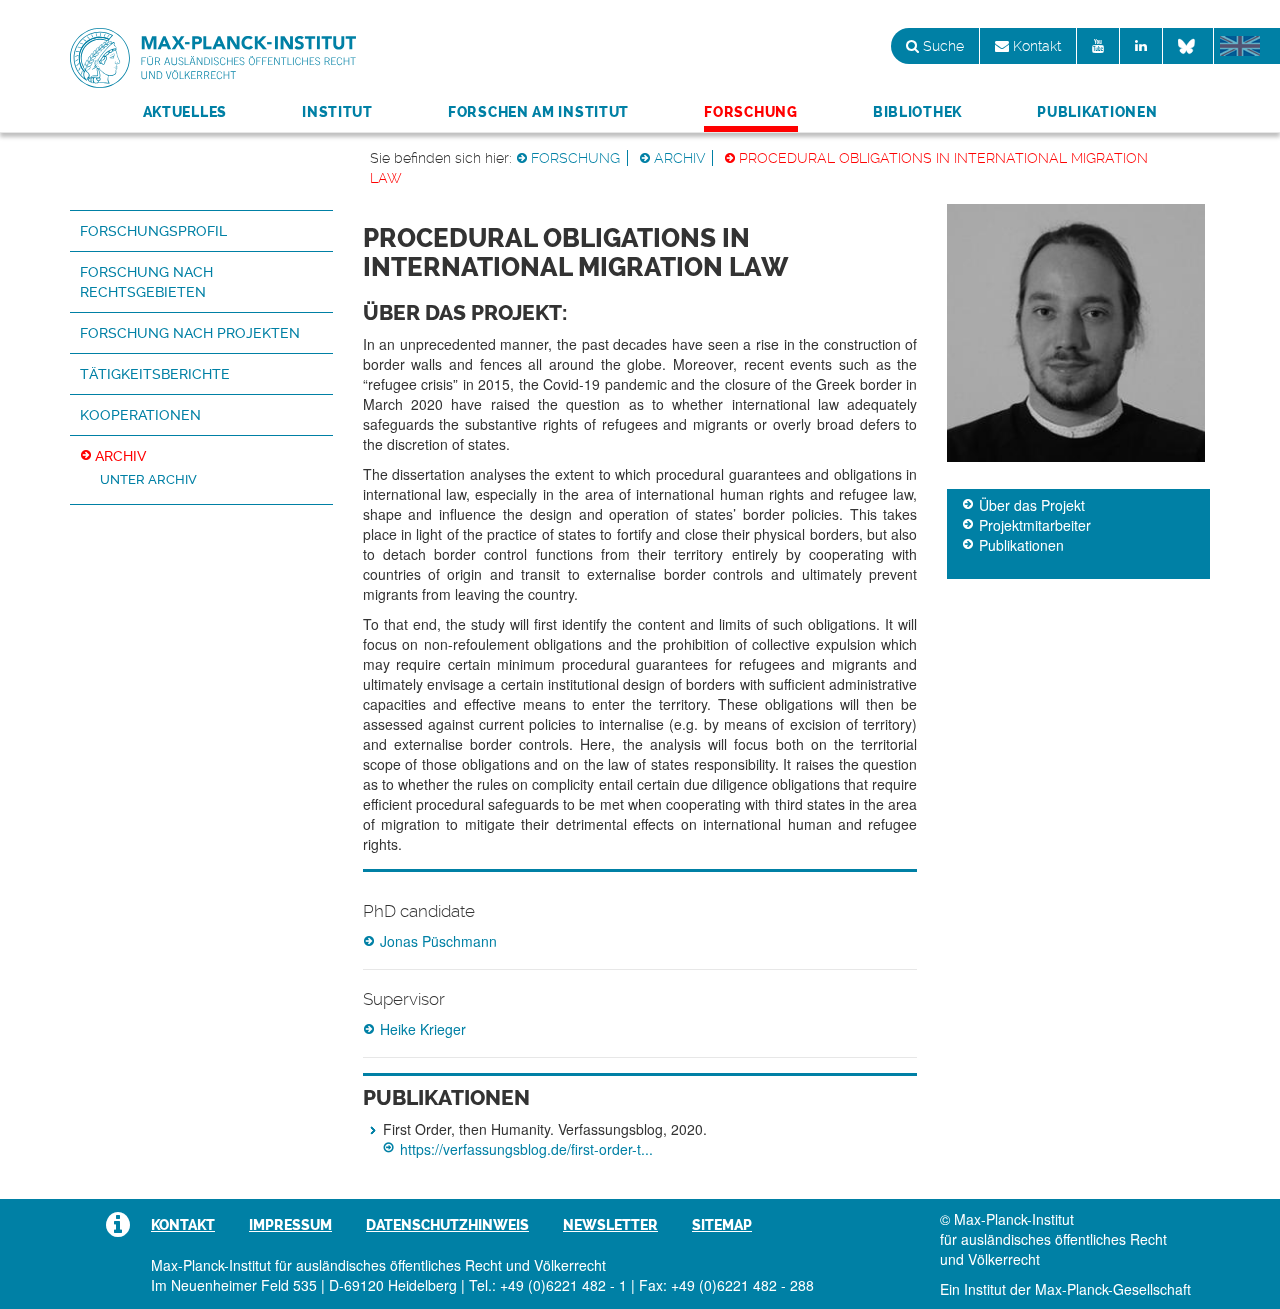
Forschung (750, 112)
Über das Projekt (1032, 505)
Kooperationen (140, 415)
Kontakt (1035, 46)
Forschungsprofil (153, 231)
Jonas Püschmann (438, 941)
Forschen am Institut (538, 112)
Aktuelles (185, 112)
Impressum (290, 1225)
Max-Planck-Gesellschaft (1113, 1289)
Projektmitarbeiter (1035, 525)
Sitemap (722, 1225)
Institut (337, 112)
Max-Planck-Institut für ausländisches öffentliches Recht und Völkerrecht (213, 58)
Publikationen (1097, 112)
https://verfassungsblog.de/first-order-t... (526, 1149)
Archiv (679, 158)
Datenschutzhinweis (447, 1225)
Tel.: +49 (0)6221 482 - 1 (548, 1285)
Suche (941, 46)
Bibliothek (917, 112)
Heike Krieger (423, 1029)
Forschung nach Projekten (190, 333)
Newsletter (610, 1225)
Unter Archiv (148, 479)
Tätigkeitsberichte (155, 374)
